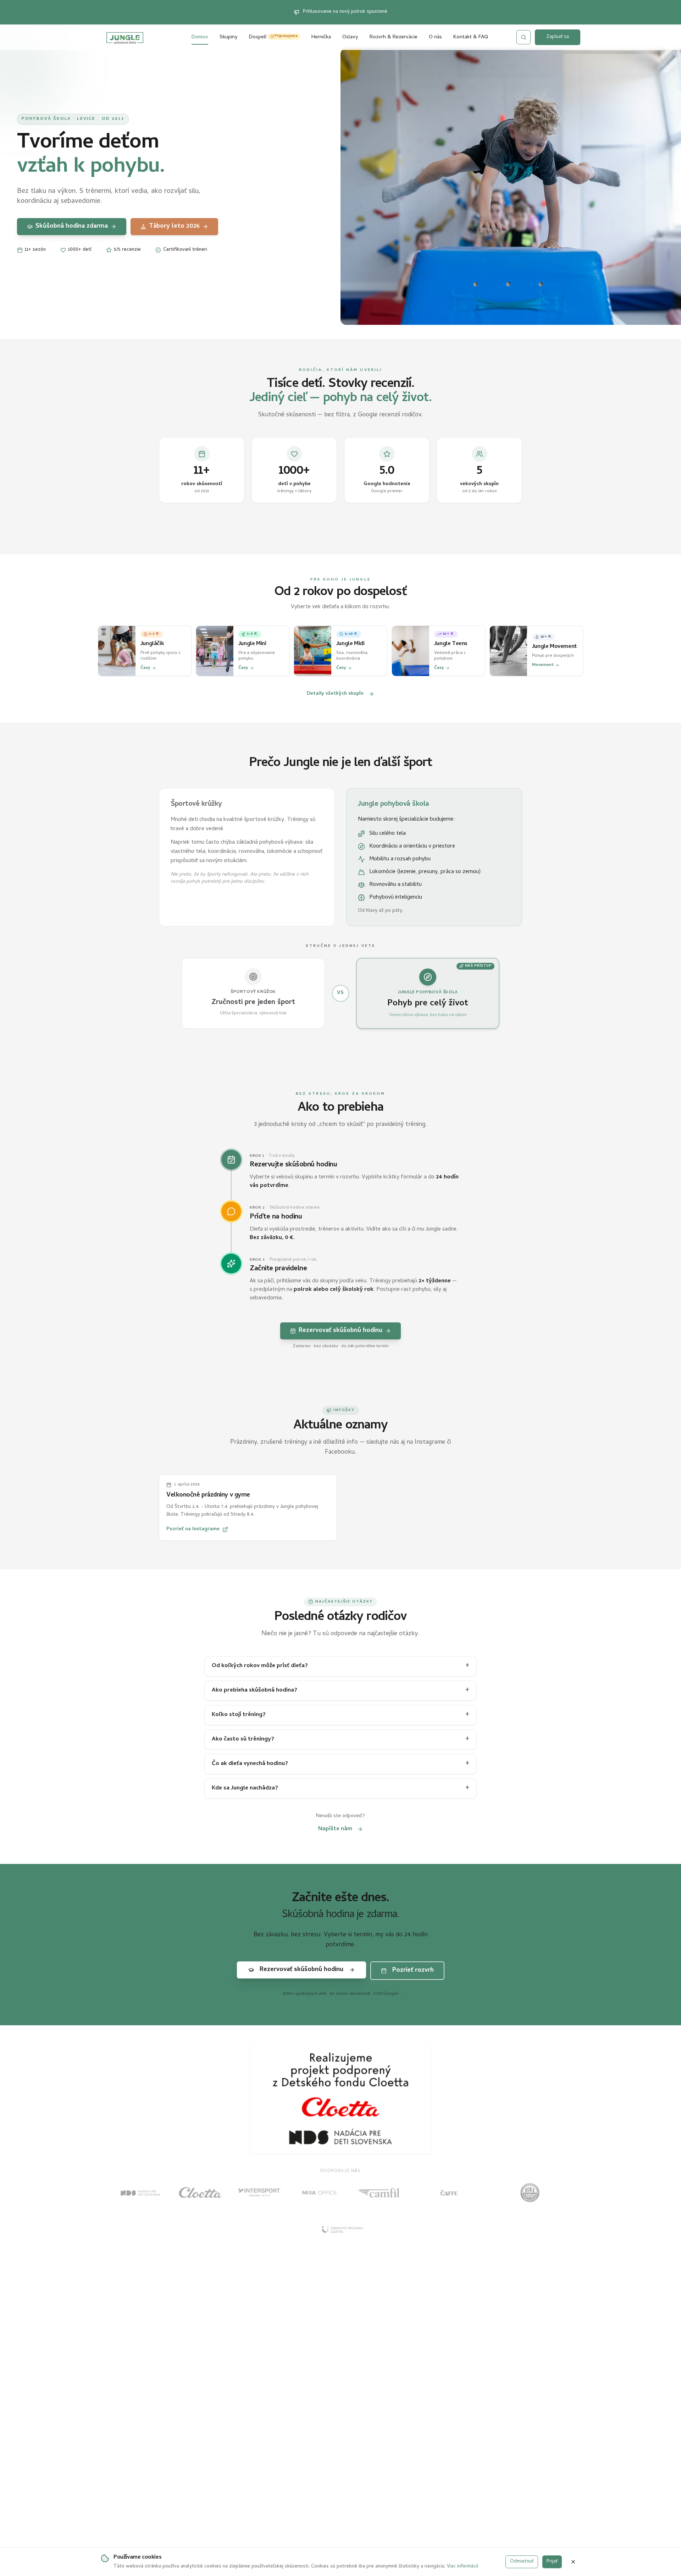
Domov (200, 37)
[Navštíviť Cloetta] (200, 2193)
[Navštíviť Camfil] (379, 2193)
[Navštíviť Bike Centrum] (530, 2193)
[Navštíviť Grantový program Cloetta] (340, 2230)
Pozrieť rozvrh (413, 1970)
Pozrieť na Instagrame (193, 1529)
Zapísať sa (558, 37)
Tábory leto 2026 (174, 226)
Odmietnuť (522, 2562)
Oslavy (350, 37)
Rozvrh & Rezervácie (394, 37)
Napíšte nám (335, 1829)
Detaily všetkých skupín (335, 693)
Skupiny (229, 37)
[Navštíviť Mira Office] (319, 2193)
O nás (435, 37)
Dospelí (273, 37)
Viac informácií (463, 2567)
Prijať (552, 2562)
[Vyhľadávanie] (524, 37)
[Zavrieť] (573, 2562)
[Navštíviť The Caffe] (449, 2193)
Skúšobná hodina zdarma (71, 226)
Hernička (321, 37)
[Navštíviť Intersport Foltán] (260, 2193)
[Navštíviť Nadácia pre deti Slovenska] (140, 2193)
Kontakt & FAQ (471, 37)
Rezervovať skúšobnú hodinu (340, 1330)
